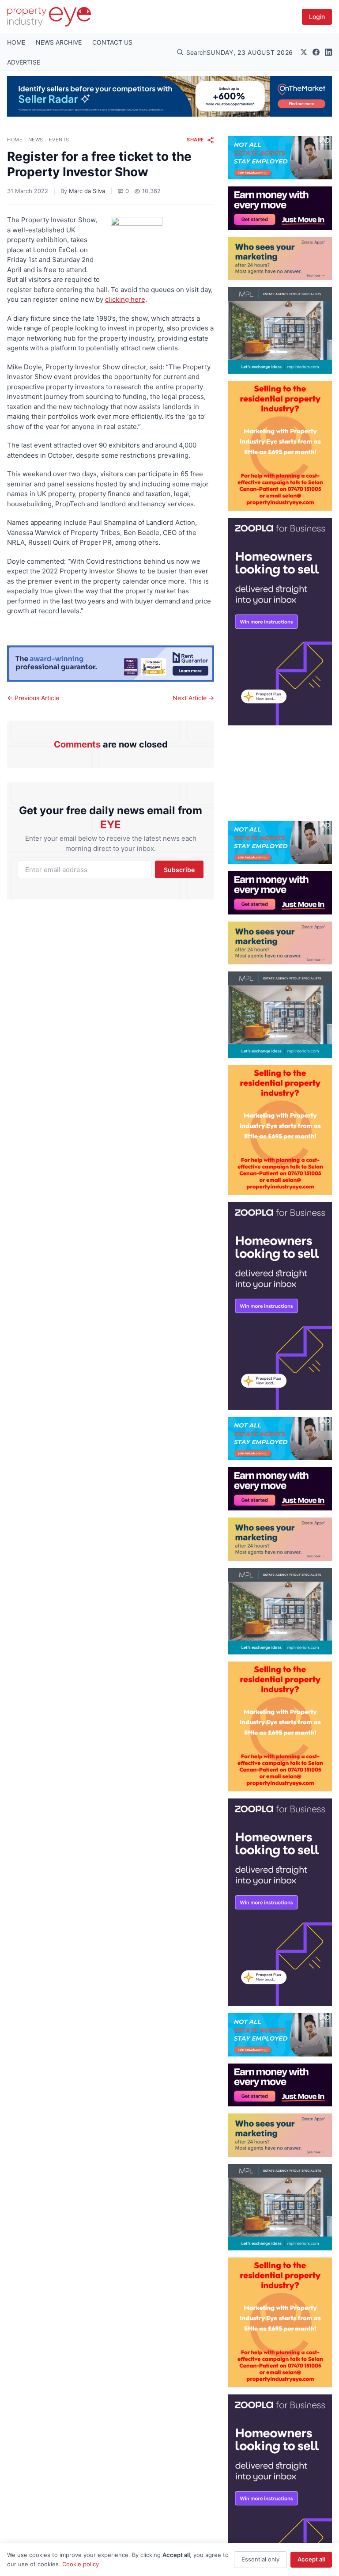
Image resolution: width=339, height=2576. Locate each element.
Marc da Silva (87, 191)
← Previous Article (33, 698)
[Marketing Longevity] (280, 258)
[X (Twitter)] (304, 52)
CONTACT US (112, 42)
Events (59, 140)
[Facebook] (316, 52)
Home (15, 140)
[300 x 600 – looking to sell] (280, 622)
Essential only (260, 2559)
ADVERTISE (24, 62)
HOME (16, 42)
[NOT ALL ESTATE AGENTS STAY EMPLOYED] (280, 158)
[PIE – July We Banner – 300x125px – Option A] (280, 208)
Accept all (311, 2559)
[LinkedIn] (328, 52)
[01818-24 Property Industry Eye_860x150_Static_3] (111, 664)
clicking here (125, 299)
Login (317, 17)
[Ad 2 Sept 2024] (280, 446)
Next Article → (193, 698)
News (36, 140)
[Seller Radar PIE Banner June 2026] (169, 96)
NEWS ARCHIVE (59, 42)
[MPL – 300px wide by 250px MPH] (280, 330)
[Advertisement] (280, 770)
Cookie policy (81, 2564)
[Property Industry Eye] (49, 17)
